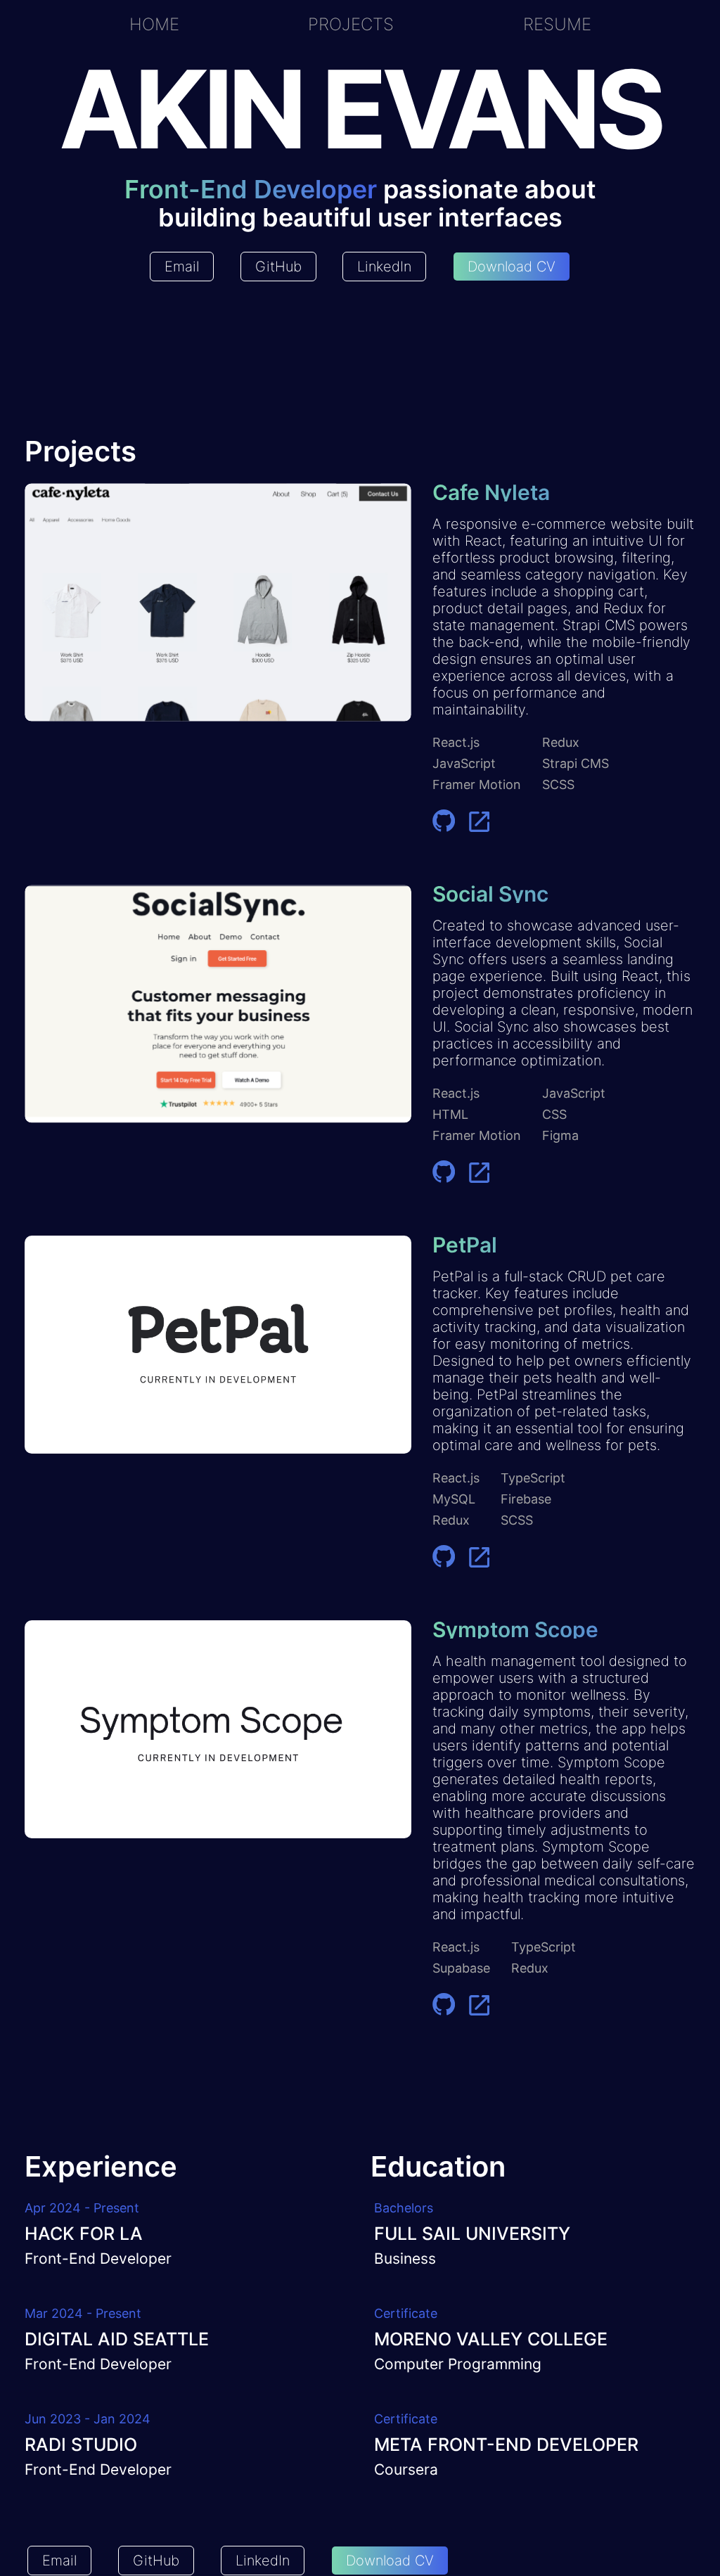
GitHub (278, 267)
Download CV (512, 267)
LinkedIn (384, 267)
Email (182, 267)
